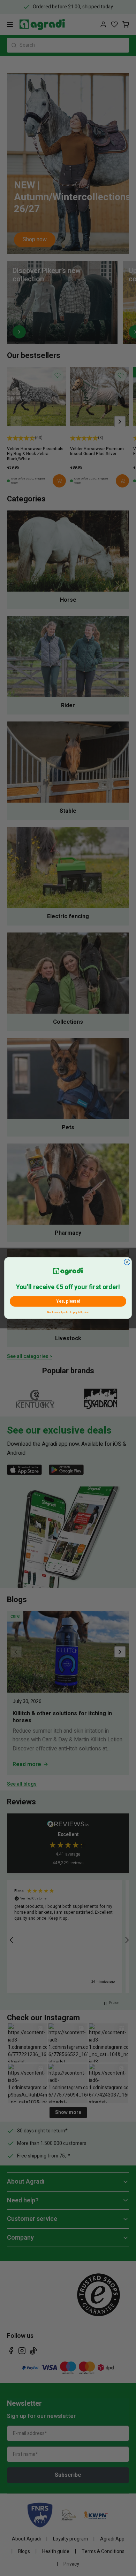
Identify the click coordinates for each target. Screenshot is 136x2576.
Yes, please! (68, 1301)
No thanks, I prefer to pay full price (68, 1312)
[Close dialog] (127, 1262)
